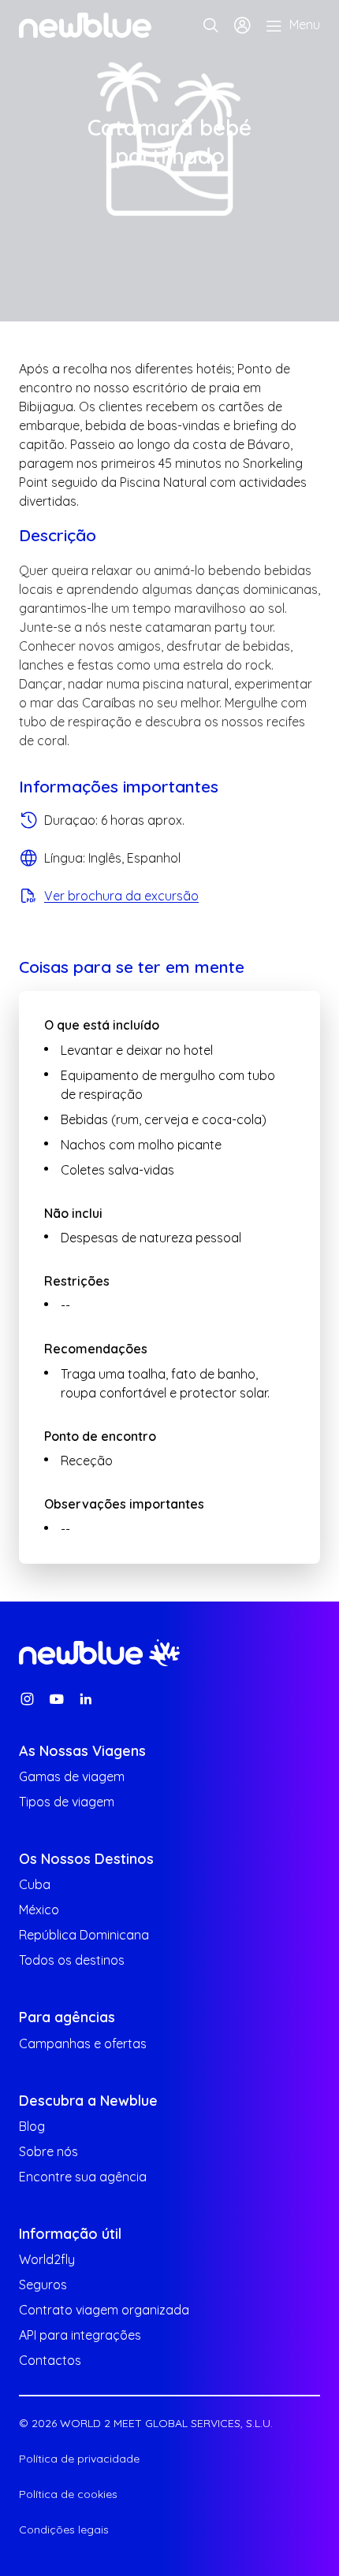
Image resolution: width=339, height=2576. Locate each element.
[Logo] (85, 25)
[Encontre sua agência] (210, 25)
